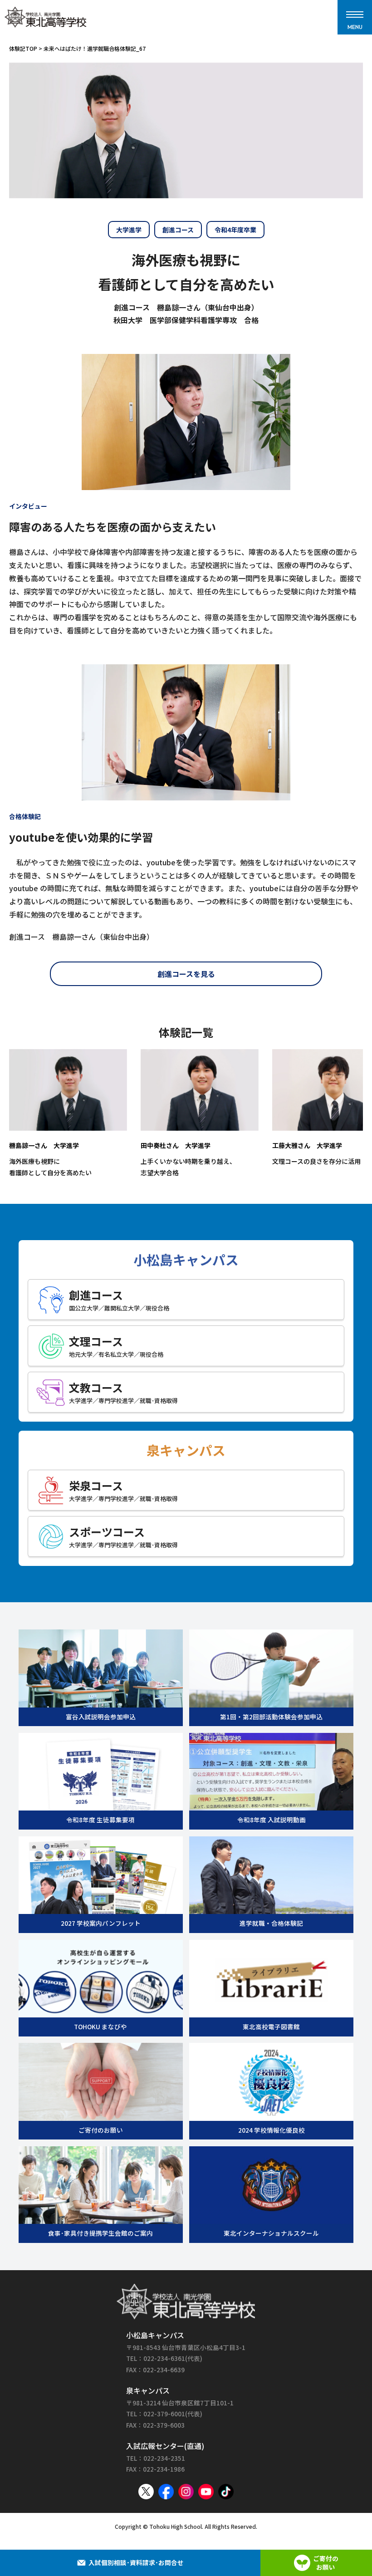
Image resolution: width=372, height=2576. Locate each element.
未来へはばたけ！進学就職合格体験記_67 (95, 48)
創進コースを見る (186, 974)
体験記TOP (23, 48)
